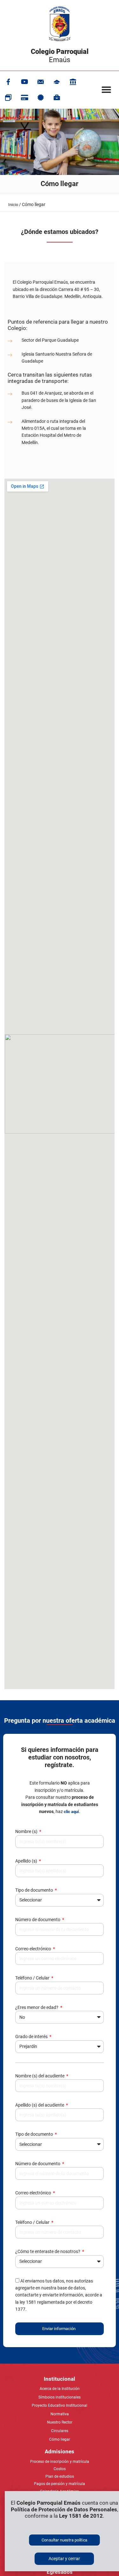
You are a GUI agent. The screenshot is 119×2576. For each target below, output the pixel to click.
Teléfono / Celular (33, 1978)
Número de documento (38, 1920)
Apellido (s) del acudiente (40, 2105)
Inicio (13, 205)
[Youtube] (24, 82)
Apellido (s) (27, 1861)
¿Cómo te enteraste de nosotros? (48, 2251)
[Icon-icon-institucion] (57, 82)
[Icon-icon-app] (73, 82)
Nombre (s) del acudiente (40, 2076)
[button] (106, 90)
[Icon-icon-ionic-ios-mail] (41, 82)
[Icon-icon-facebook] (8, 82)
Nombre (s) (27, 1831)
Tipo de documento (35, 1890)
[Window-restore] (8, 98)
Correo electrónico (34, 1949)
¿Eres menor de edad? (37, 2007)
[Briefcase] (57, 98)
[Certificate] (41, 98)
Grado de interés (32, 2037)
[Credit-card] (24, 98)
